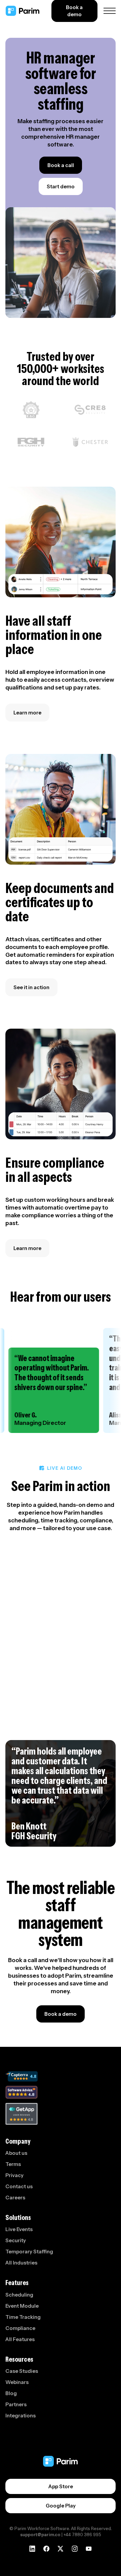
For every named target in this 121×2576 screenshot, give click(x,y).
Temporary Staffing (29, 2252)
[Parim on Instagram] (75, 2548)
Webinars (17, 2382)
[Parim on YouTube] (89, 2548)
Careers (15, 2198)
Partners (16, 2404)
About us (16, 2153)
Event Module (22, 2306)
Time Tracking (23, 2317)
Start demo (61, 186)
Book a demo (61, 2014)
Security (16, 2240)
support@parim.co (40, 2534)
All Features (20, 2339)
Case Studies (22, 2371)
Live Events (19, 2229)
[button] (108, 11)
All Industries (21, 2263)
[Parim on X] (61, 2548)
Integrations (21, 2416)
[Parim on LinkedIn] (32, 2548)
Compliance (20, 2328)
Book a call (61, 165)
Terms (13, 2164)
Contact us (19, 2186)
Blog (11, 2393)
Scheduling (19, 2295)
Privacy (14, 2175)
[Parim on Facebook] (46, 2549)
